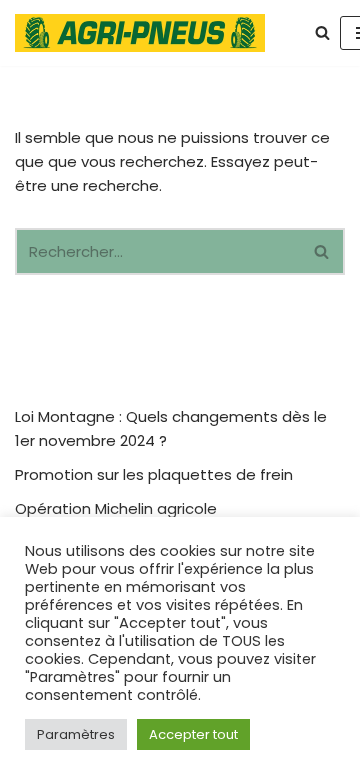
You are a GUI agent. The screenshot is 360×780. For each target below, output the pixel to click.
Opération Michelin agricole (116, 508)
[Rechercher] (322, 32)
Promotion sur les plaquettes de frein (154, 474)
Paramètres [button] (76, 734)
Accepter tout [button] (193, 734)
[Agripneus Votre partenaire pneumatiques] (145, 33)
